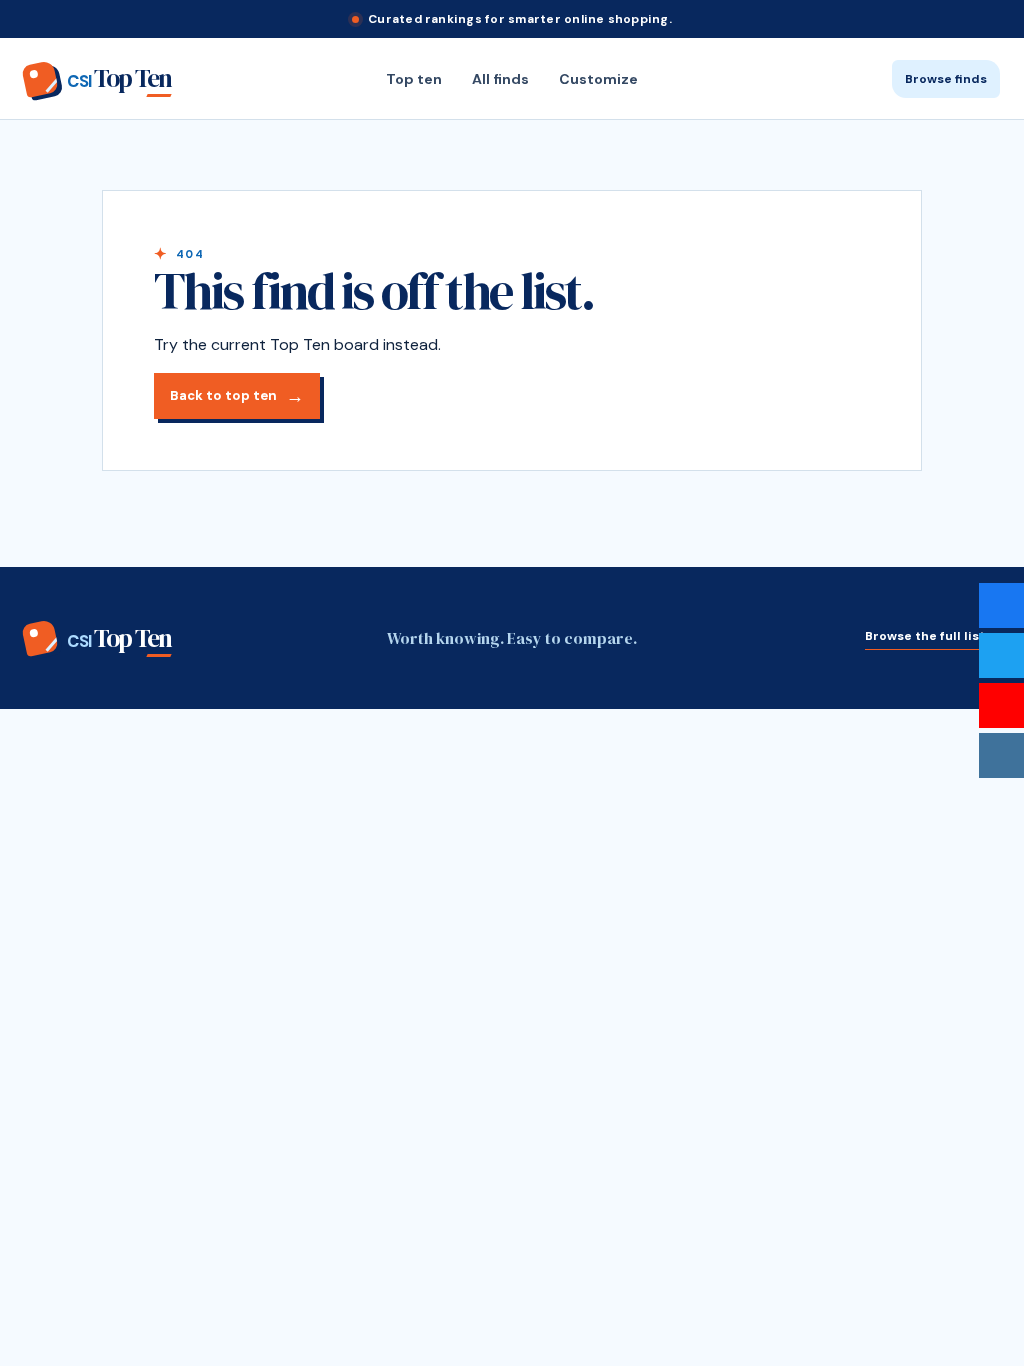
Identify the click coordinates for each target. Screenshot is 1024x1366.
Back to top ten (223, 395)
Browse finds (946, 79)
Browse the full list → (932, 636)
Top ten (414, 79)
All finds (500, 79)
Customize (598, 79)
